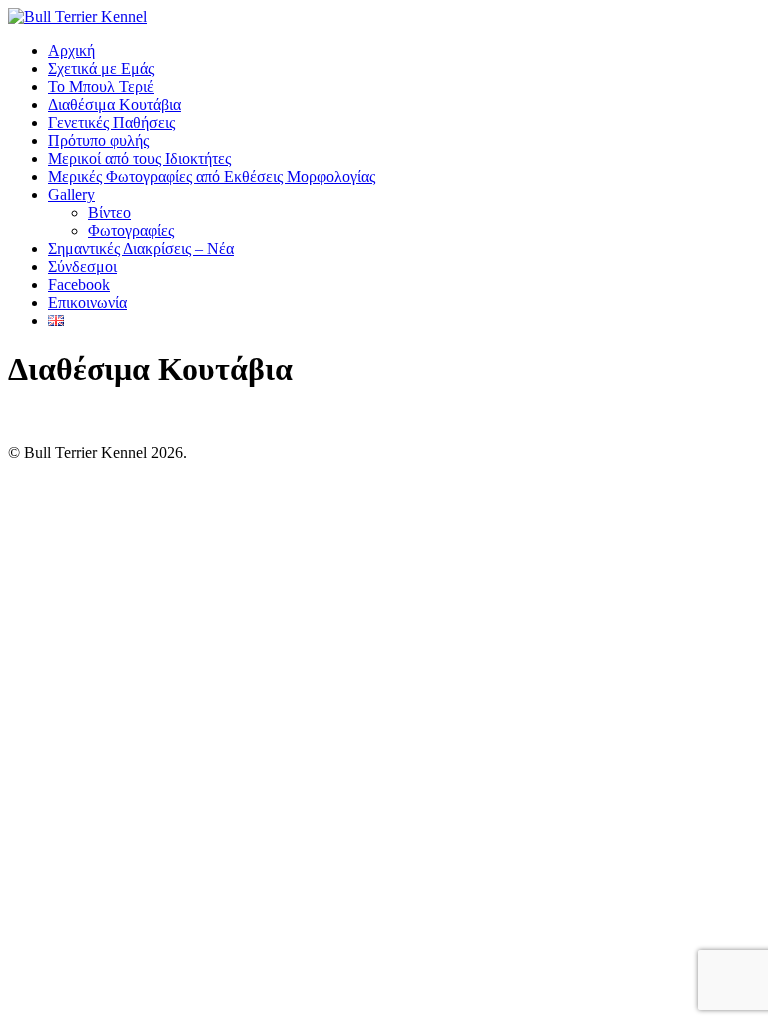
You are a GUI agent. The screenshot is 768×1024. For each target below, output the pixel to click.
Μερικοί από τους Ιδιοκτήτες (139, 158)
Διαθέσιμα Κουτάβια (114, 104)
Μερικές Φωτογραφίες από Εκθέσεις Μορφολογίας (211, 176)
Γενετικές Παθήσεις (111, 122)
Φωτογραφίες (131, 230)
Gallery (71, 194)
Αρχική (71, 50)
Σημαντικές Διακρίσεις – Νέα (141, 248)
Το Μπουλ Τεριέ (101, 86)
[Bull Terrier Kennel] (77, 16)
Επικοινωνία (87, 302)
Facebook (79, 284)
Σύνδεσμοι (82, 266)
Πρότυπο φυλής (98, 140)
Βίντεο (109, 212)
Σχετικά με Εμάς (101, 68)
